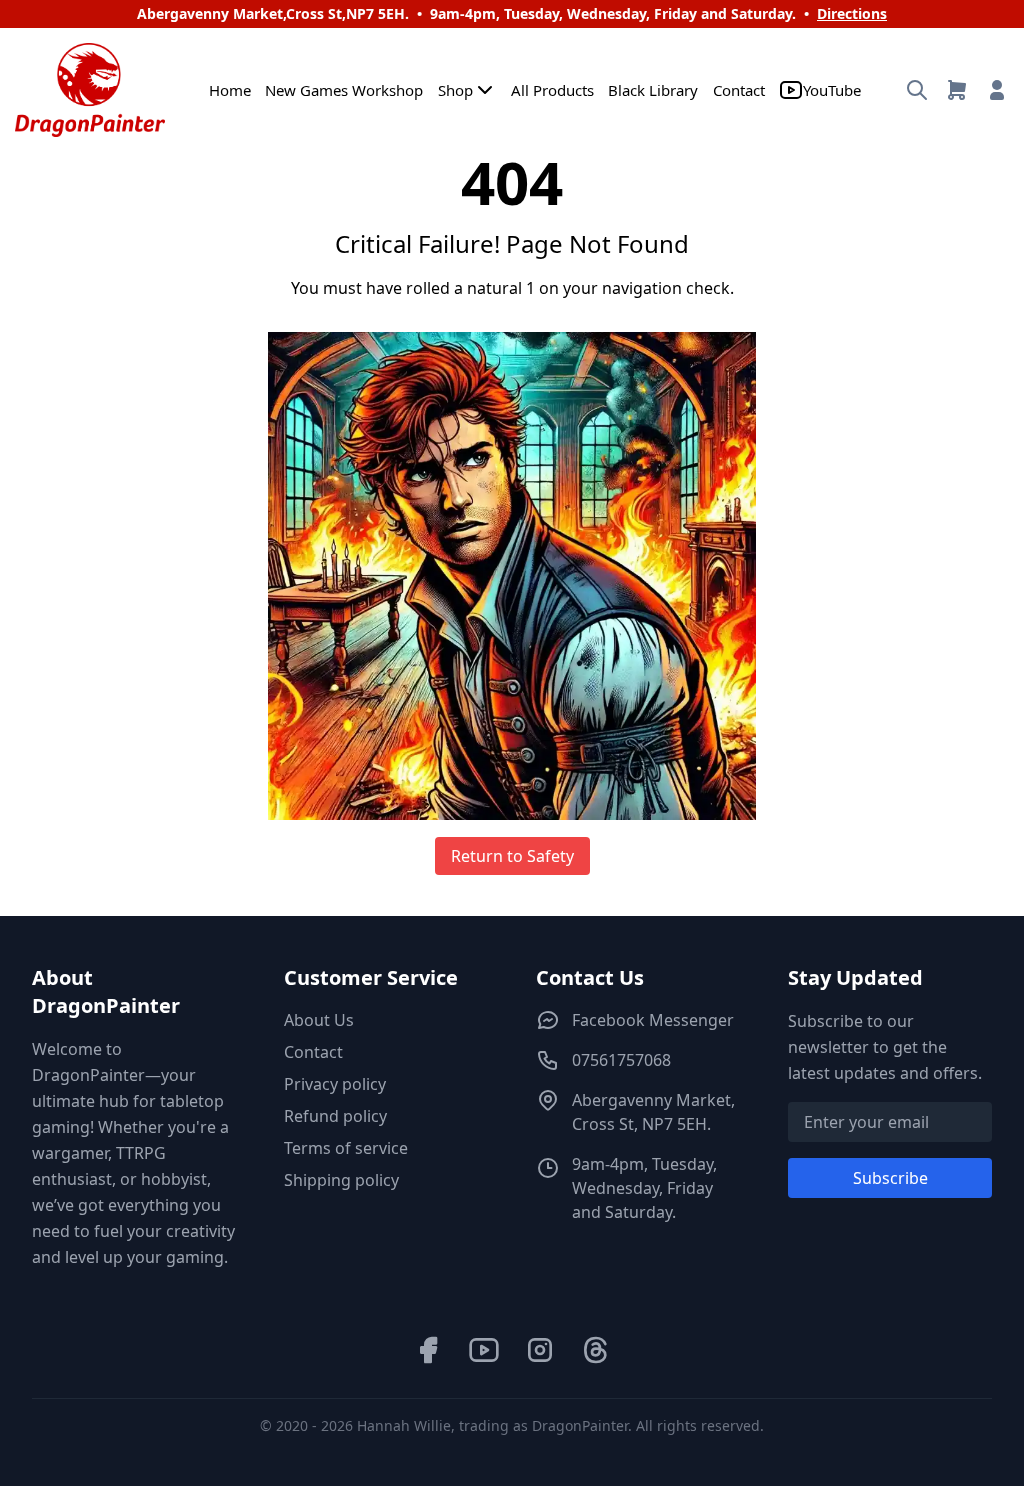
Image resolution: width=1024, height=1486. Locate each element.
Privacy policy (335, 1084)
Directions (852, 13)
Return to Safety (512, 856)
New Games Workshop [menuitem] (344, 90)
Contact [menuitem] (739, 90)
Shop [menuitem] (455, 90)
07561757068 (621, 1060)
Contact (313, 1052)
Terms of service (346, 1148)
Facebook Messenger (653, 1020)
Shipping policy (341, 1180)
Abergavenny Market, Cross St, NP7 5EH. (653, 1112)
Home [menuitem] (230, 90)
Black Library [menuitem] (653, 90)
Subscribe (890, 1178)
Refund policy (335, 1116)
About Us (319, 1020)
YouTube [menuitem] (832, 90)
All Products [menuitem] (552, 90)
